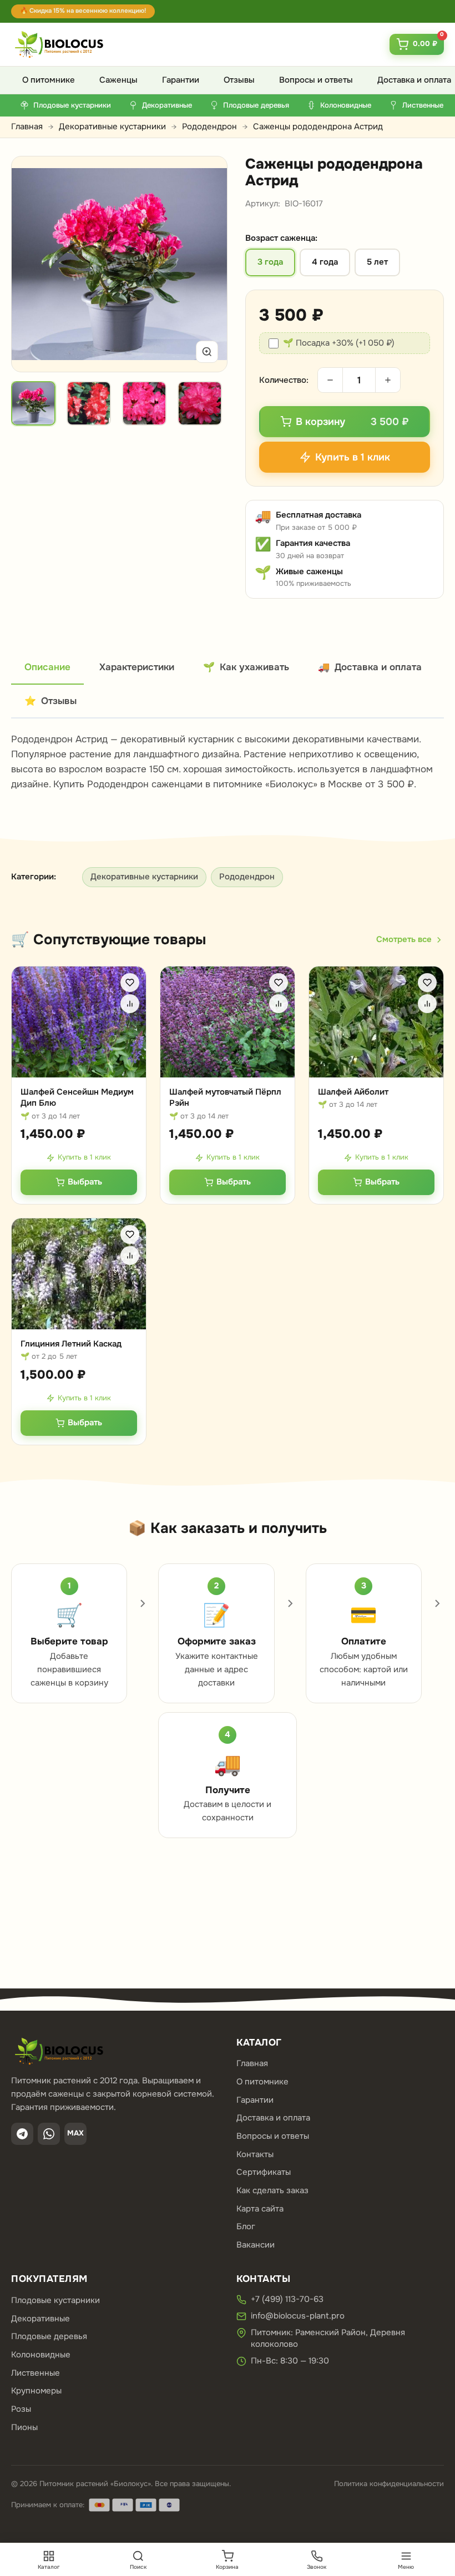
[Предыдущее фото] (33, 264)
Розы (21, 2409)
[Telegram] (22, 2134)
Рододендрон (209, 126)
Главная (27, 126)
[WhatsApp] (49, 2134)
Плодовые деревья (49, 2336)
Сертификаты (264, 2172)
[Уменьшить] (330, 380)
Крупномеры (36, 2391)
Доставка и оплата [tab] (370, 667)
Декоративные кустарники (112, 126)
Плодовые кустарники (55, 2300)
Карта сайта (260, 2209)
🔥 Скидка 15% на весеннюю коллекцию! (83, 11)
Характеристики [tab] (137, 667)
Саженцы (118, 80)
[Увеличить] (207, 352)
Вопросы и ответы (316, 80)
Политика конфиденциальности (389, 2484)
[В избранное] (130, 983)
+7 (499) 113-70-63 (287, 2299)
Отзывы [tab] (50, 701)
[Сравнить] (130, 1004)
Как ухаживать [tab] (246, 667)
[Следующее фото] (206, 264)
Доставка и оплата (273, 2118)
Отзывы (239, 80)
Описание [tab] (47, 667)
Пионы (24, 2427)
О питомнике (49, 80)
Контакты (255, 2154)
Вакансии (256, 2245)
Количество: (284, 380)
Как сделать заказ (272, 2190)
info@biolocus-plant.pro (298, 2316)
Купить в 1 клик (84, 1157)
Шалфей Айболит (353, 1092)
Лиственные (36, 2373)
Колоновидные (41, 2355)
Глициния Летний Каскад (71, 1344)
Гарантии (181, 80)
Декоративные (41, 2319)
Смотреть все (404, 939)
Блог (246, 2226)
